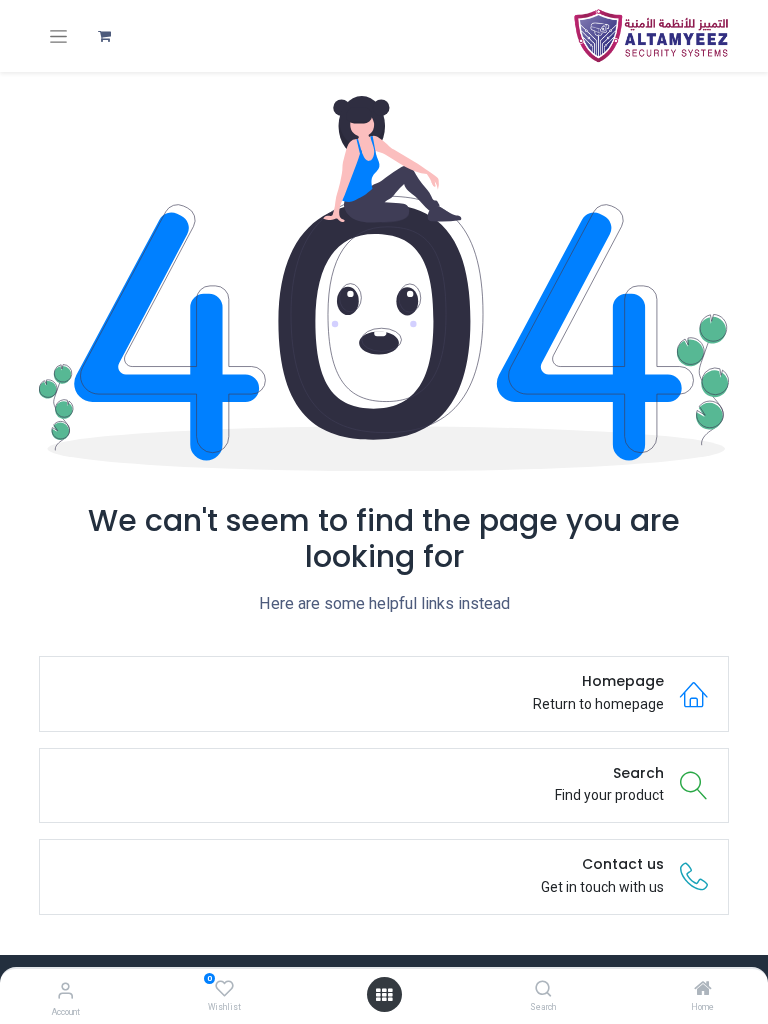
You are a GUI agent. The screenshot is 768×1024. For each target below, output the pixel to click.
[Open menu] (384, 995)
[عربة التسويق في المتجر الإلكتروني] (104, 36)
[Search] (543, 990)
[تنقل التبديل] (58, 36)
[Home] (703, 990)
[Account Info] (65, 990)
